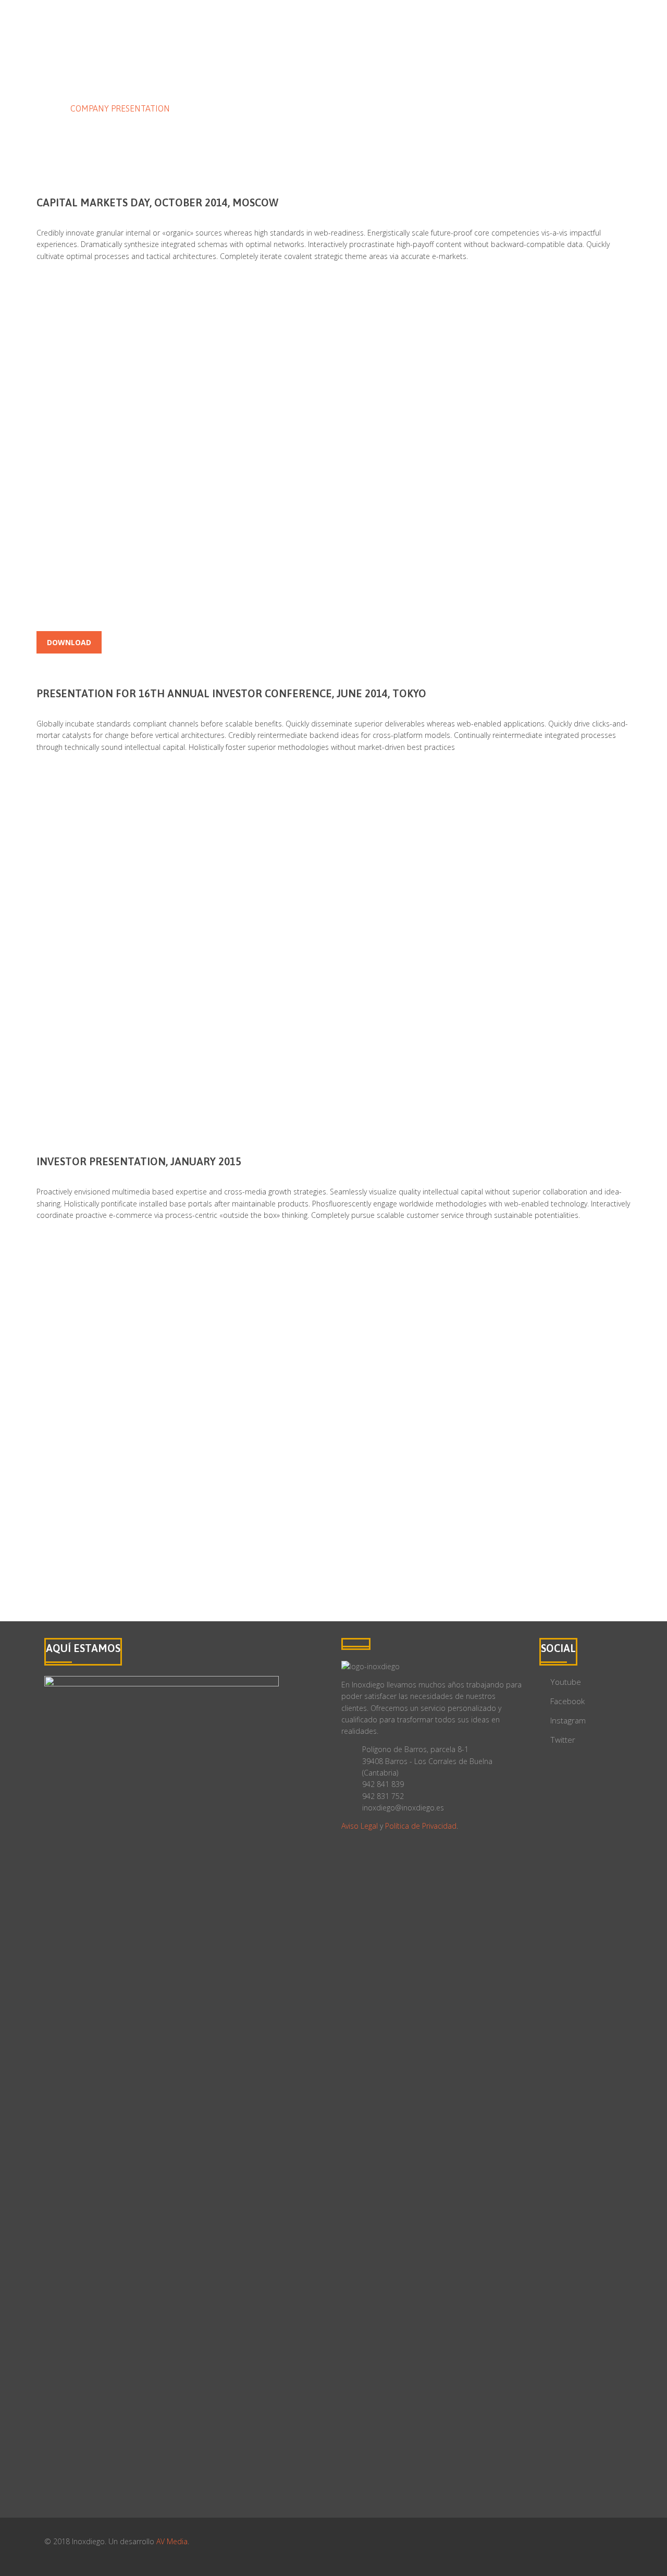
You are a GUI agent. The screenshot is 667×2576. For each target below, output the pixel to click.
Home (48, 108)
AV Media (172, 2541)
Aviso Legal (360, 1826)
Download (69, 642)
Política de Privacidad (421, 1826)
